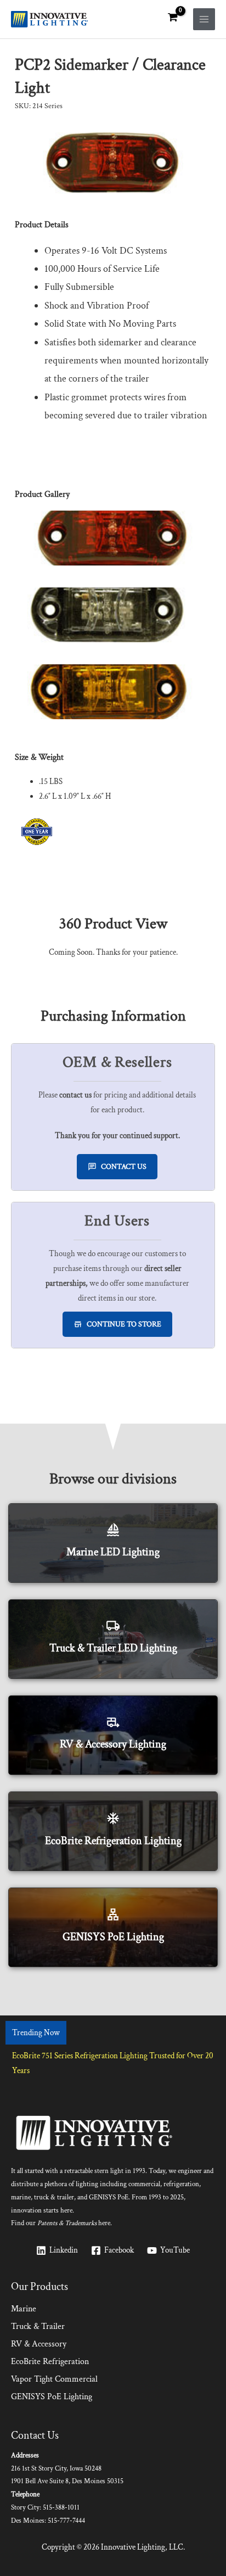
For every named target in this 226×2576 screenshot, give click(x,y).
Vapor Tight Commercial (54, 2379)
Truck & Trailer (38, 2326)
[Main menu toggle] (204, 19)
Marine (24, 2309)
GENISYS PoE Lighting (52, 2397)
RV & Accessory (39, 2344)
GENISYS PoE (109, 2197)
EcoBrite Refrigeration (50, 2362)
